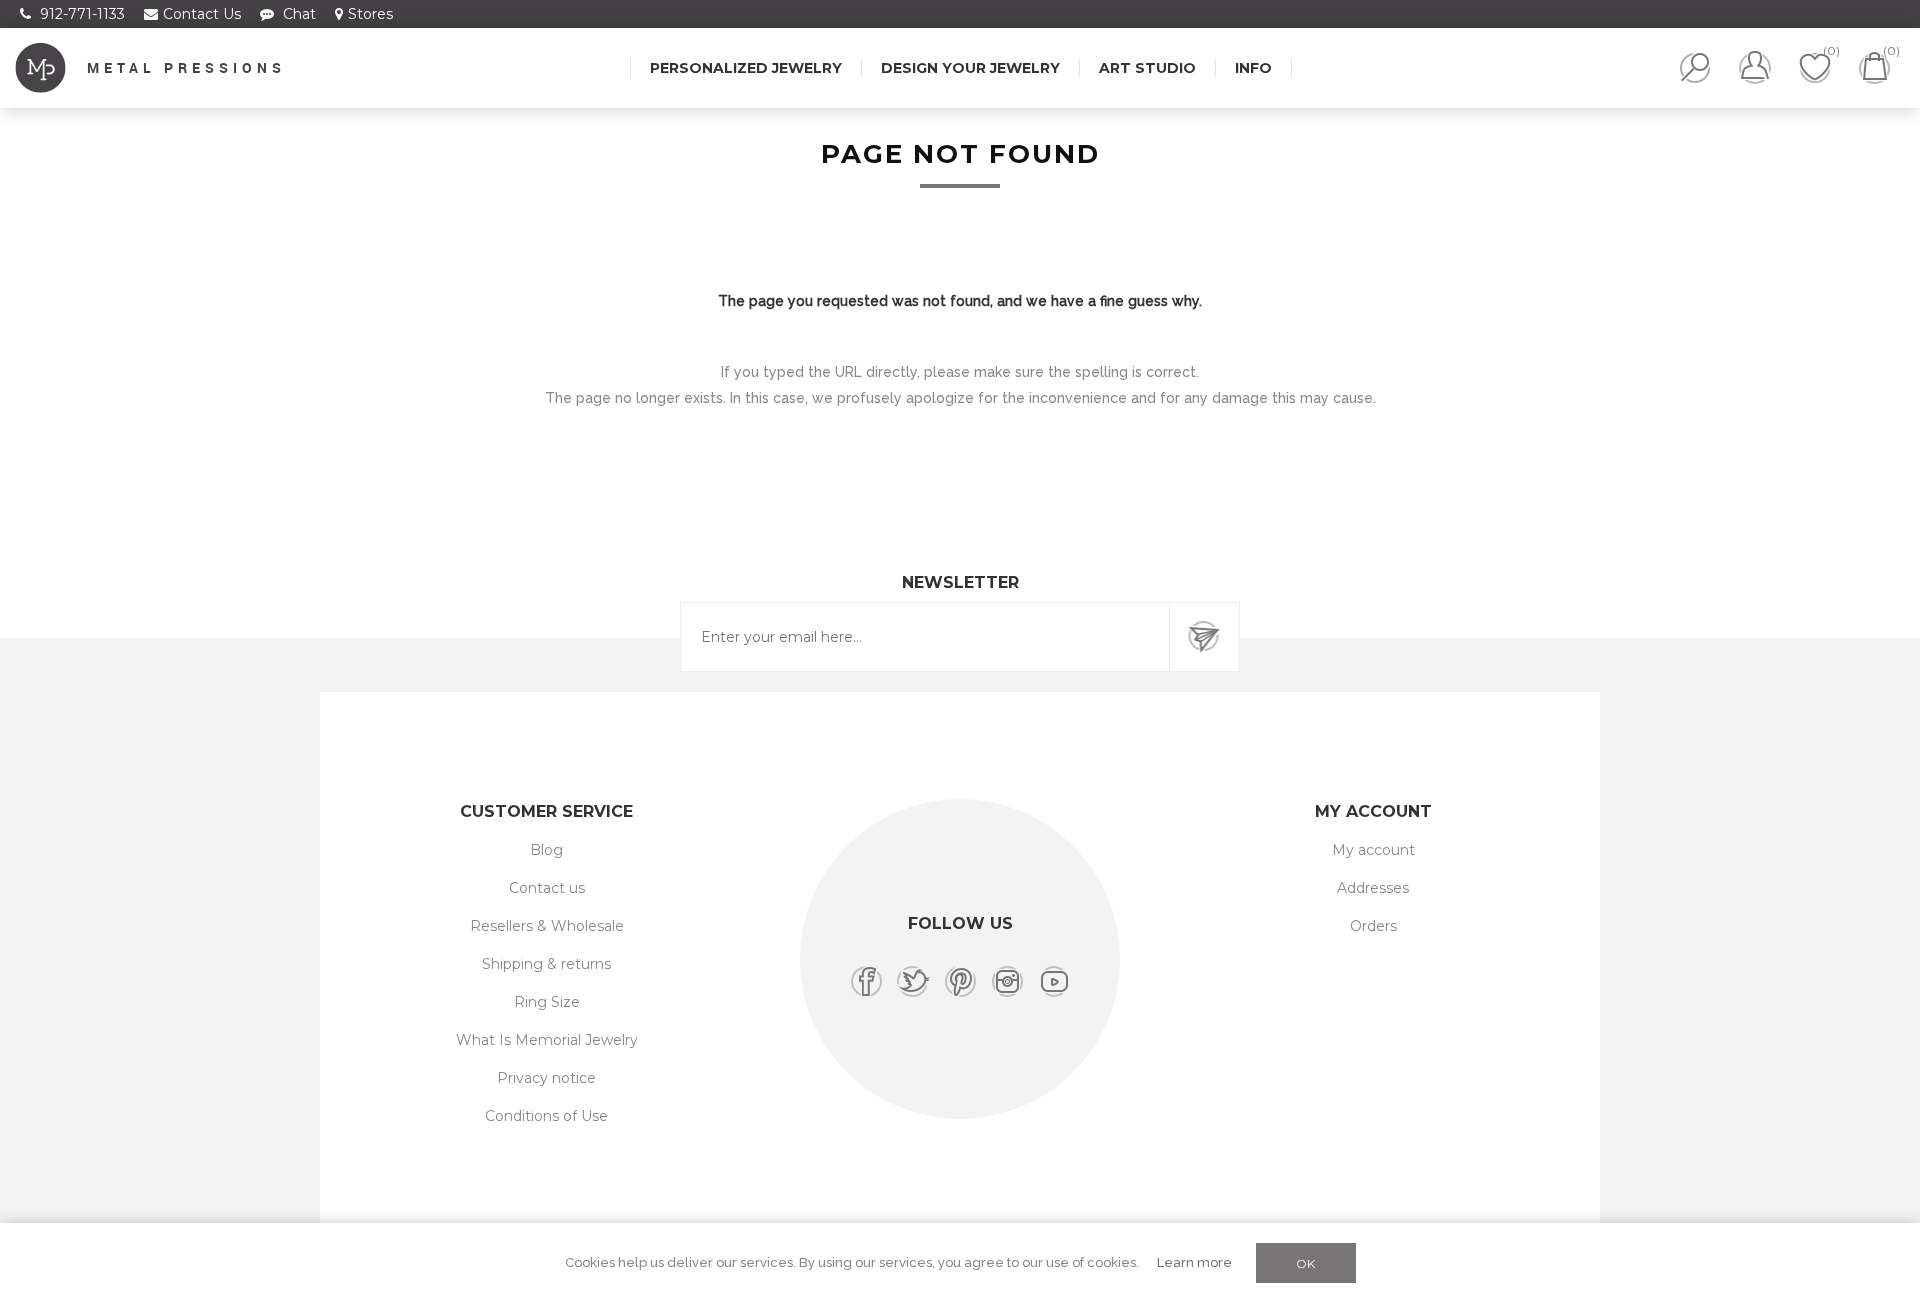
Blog (546, 850)
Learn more (1194, 1262)
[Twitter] (913, 981)
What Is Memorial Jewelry (547, 1040)
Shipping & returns (546, 964)
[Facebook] (866, 981)
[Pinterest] (960, 981)
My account (1373, 850)
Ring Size (547, 1002)
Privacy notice (546, 1078)
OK (1305, 1263)
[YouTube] (1054, 981)
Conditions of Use (546, 1116)
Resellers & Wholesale (547, 926)
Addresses (1373, 888)
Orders (1373, 926)
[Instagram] (1007, 981)
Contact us (547, 888)
